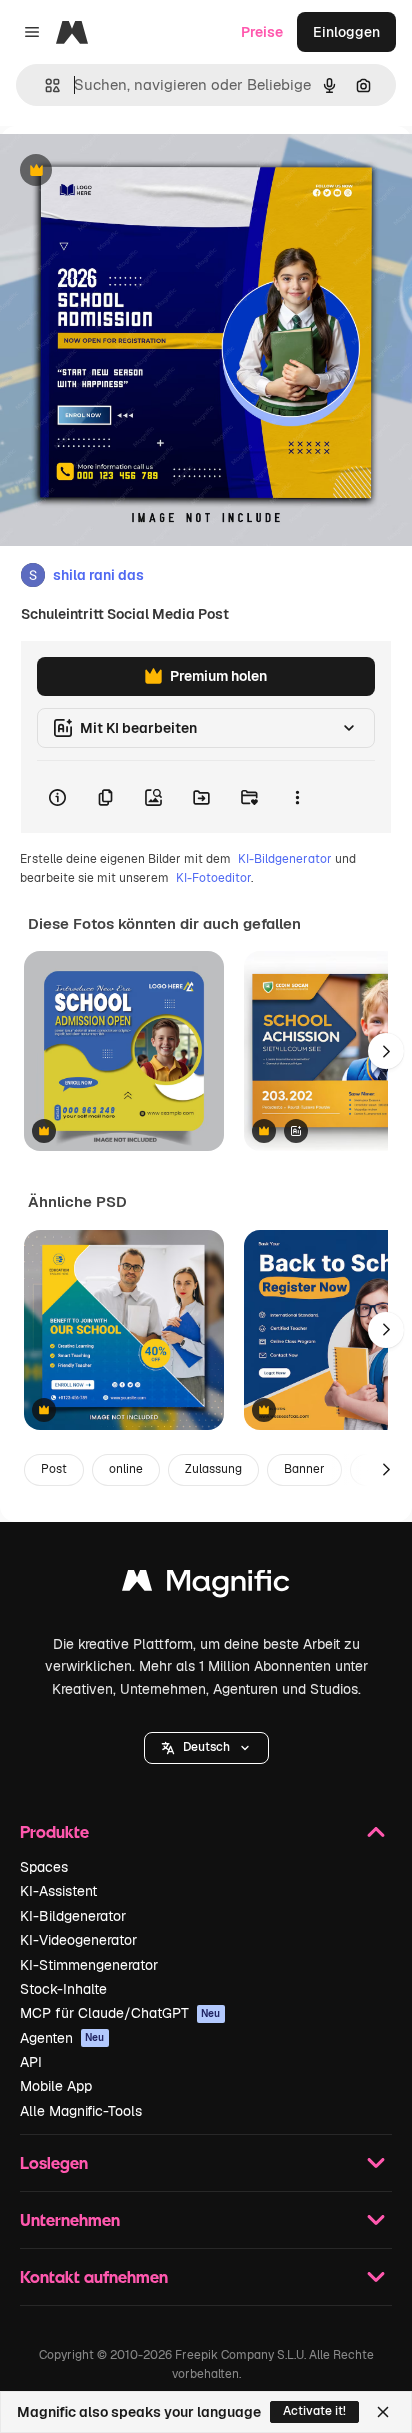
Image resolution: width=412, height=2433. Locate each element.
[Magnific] (206, 1585)
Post (54, 1469)
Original (128, 171)
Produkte (54, 1831)
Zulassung (213, 1469)
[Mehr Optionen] (297, 797)
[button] (206, 1748)
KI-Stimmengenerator (89, 1965)
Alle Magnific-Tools (81, 2111)
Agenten (62, 2038)
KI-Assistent (58, 1891)
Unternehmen (70, 2219)
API (31, 2062)
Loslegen (54, 2162)
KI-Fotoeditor (213, 878)
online (126, 1469)
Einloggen (346, 32)
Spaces (44, 1867)
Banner (304, 1469)
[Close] (383, 2412)
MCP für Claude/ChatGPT (120, 2013)
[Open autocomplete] (44, 85)
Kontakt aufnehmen (94, 2276)
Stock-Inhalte (63, 1989)
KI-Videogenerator (78, 1940)
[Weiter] (386, 1051)
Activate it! (314, 2411)
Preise (262, 32)
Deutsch (206, 1747)
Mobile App (56, 2086)
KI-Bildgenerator (285, 859)
